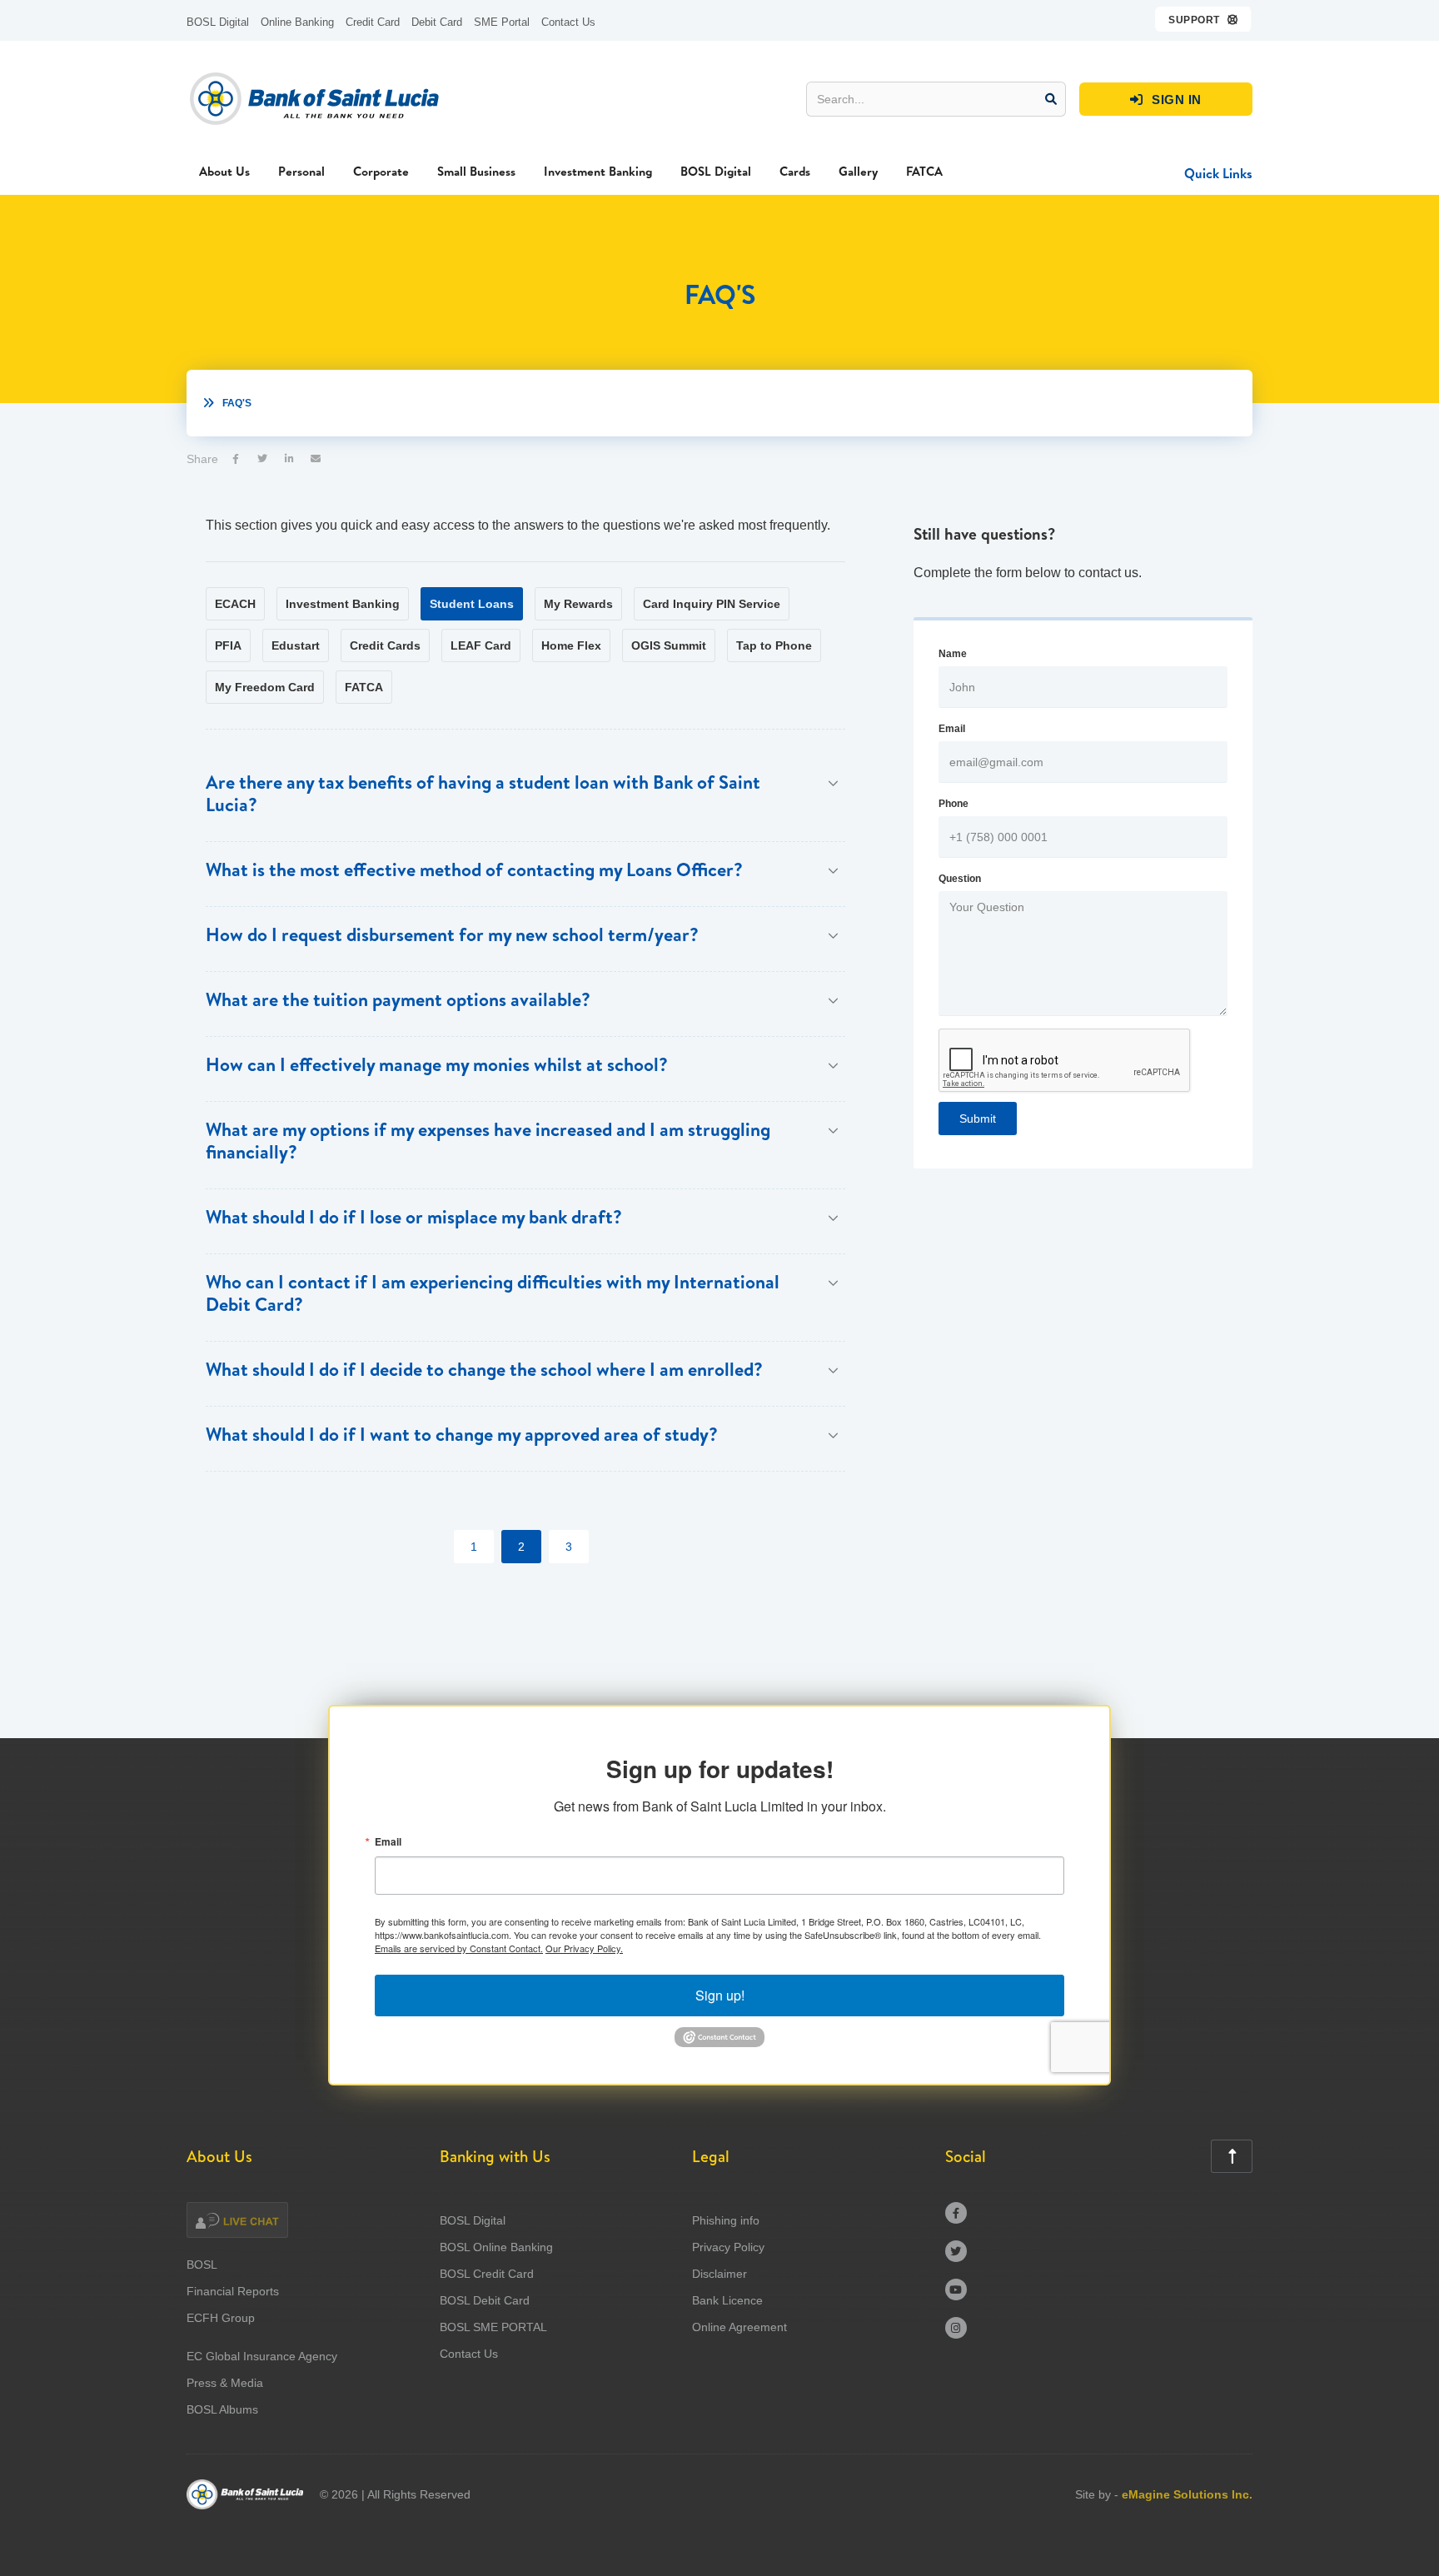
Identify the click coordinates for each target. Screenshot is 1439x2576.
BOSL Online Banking (496, 2247)
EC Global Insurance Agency (262, 2356)
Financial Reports (233, 2291)
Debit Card (437, 22)
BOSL (202, 2265)
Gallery (858, 171)
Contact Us (568, 22)
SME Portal (502, 22)
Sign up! (720, 1995)
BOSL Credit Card (487, 2274)
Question (960, 879)
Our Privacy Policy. (584, 1948)
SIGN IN (1166, 100)
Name (953, 654)
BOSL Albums (222, 2409)
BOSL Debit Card (485, 2300)
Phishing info (726, 2220)
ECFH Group (221, 2318)
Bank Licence (727, 2300)
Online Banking (297, 22)
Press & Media (225, 2383)
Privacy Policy (728, 2247)
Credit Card (373, 22)
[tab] (235, 604)
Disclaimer (719, 2274)
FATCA (924, 171)
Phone (954, 804)
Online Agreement (739, 2327)
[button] (1204, 19)
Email (952, 729)
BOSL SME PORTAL (493, 2327)
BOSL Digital (218, 22)
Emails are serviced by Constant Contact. (459, 1948)
